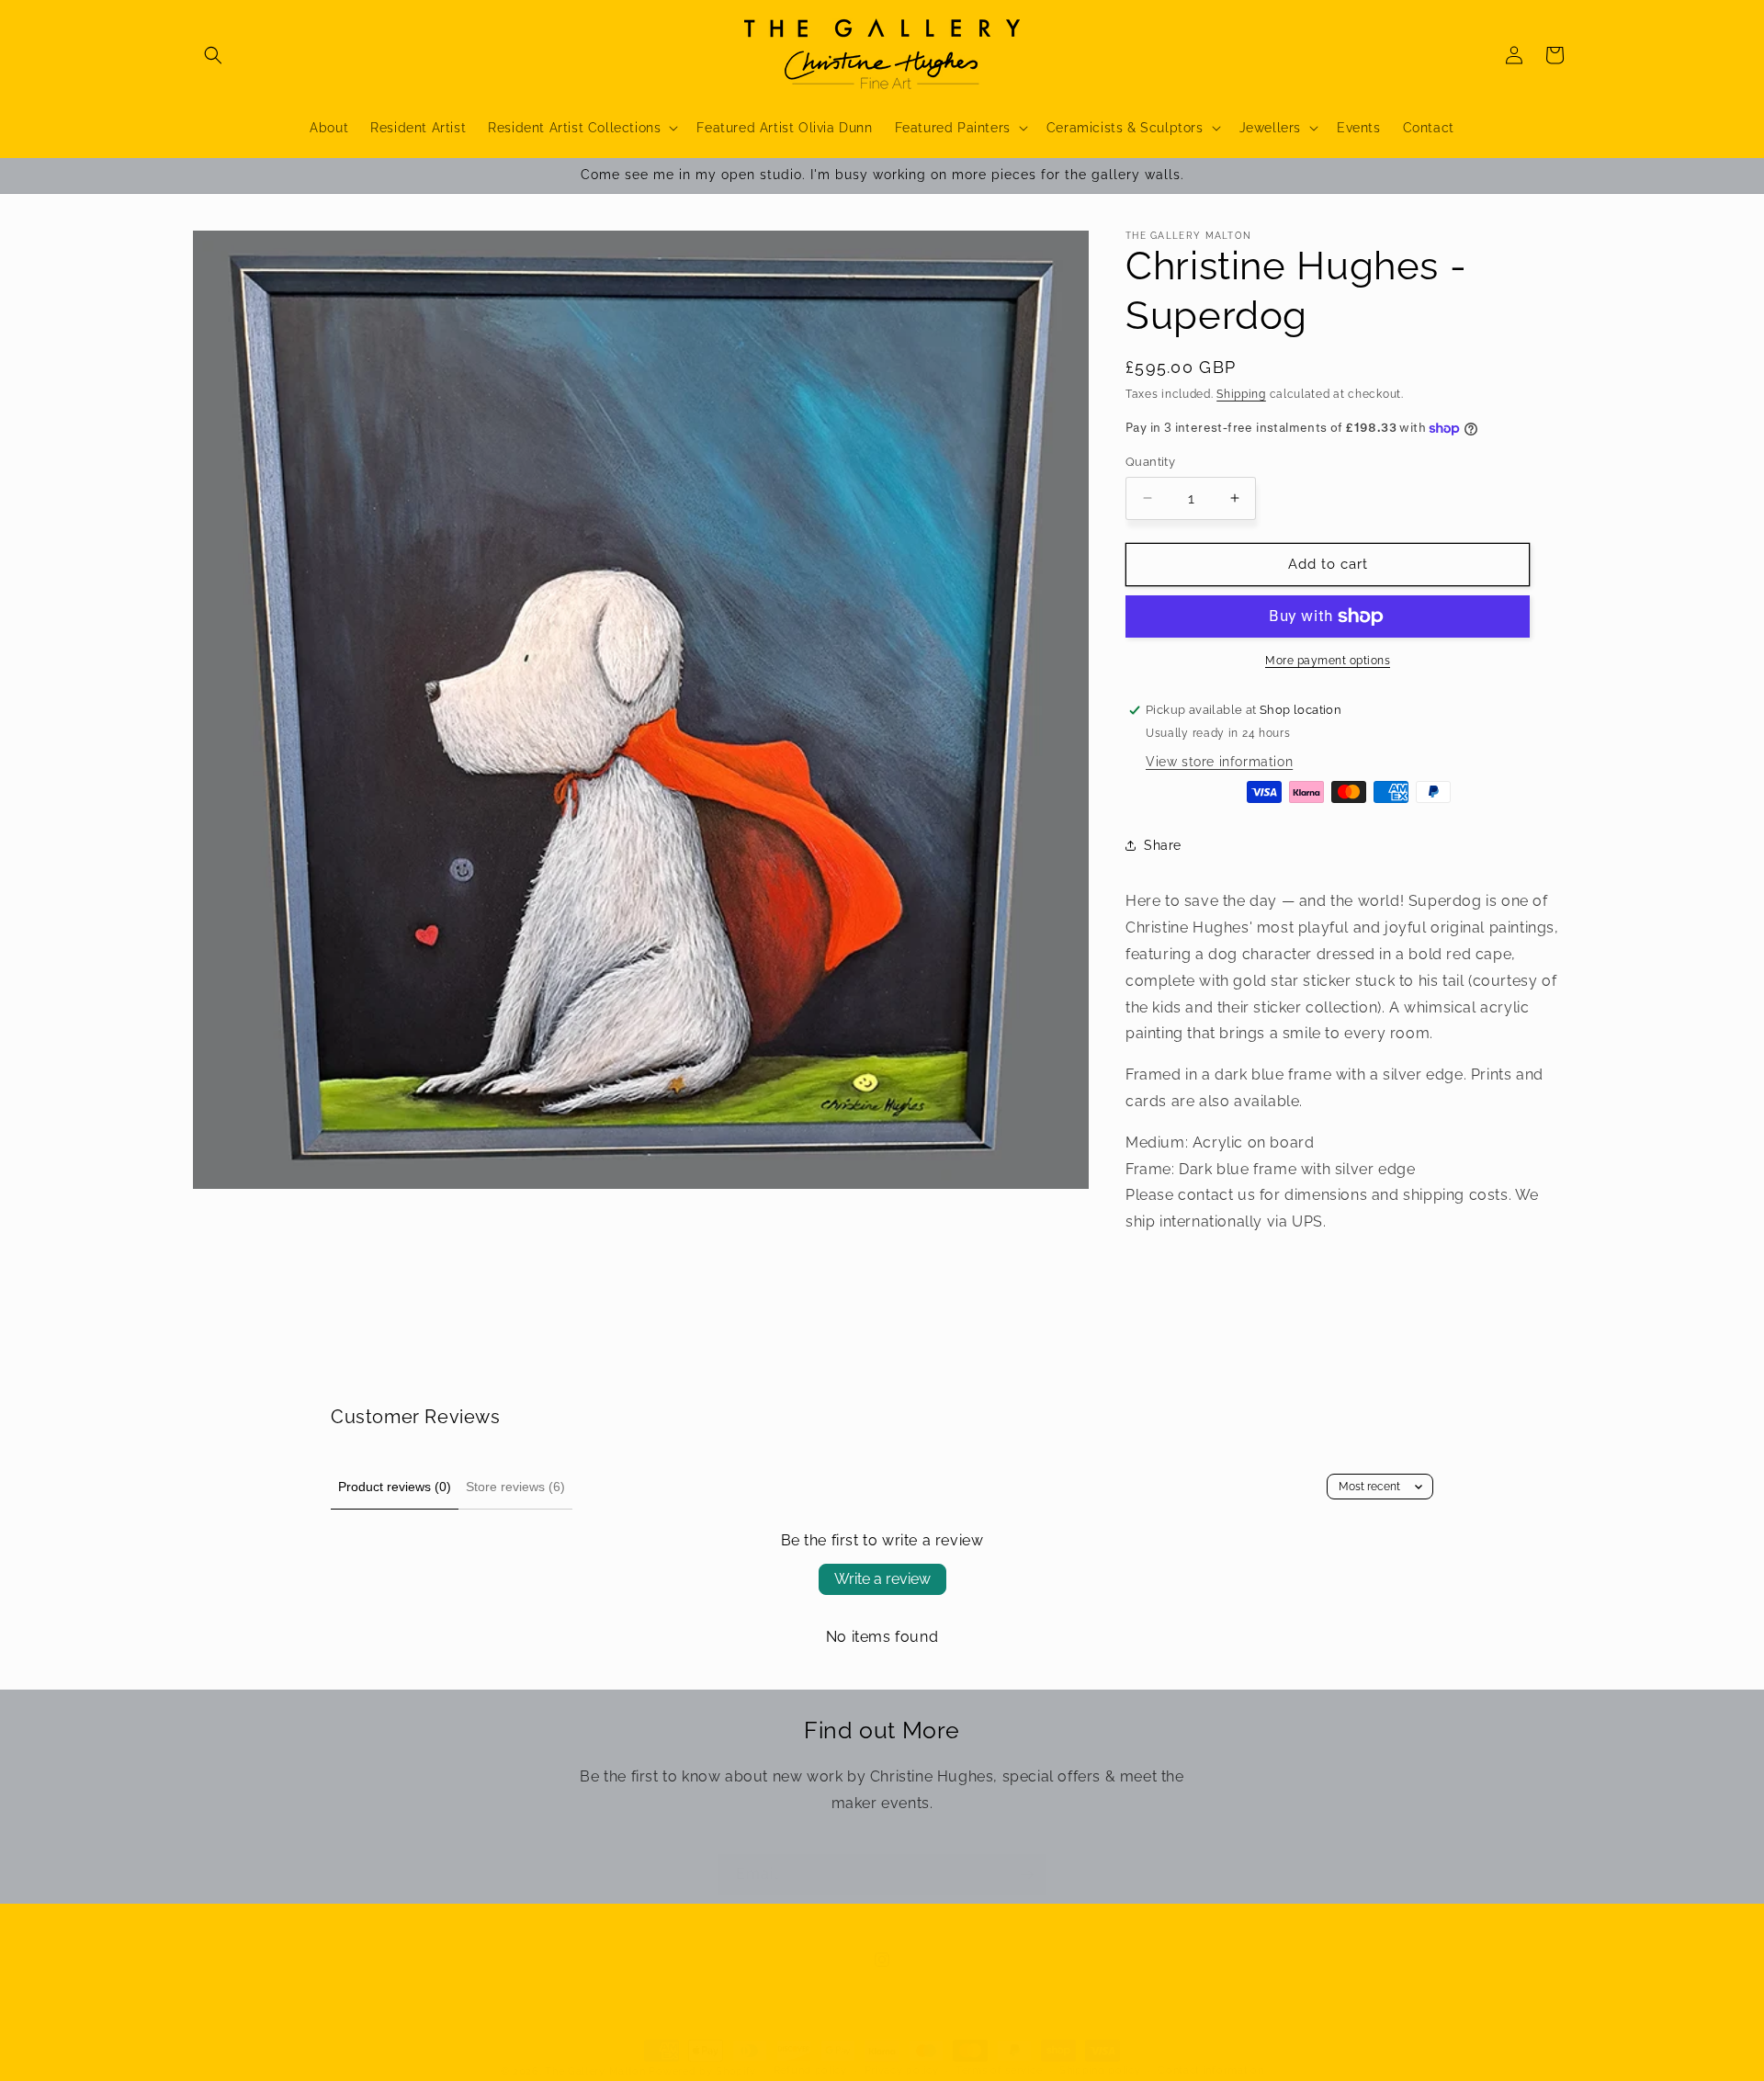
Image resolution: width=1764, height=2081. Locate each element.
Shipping (1241, 394)
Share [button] (1163, 845)
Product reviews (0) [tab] (395, 1487)
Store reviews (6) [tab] (515, 1487)
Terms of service (999, 2070)
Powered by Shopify (702, 2071)
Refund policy (810, 2070)
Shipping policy (1100, 2070)
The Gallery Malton (595, 2071)
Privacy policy (902, 2070)
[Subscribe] (1026, 1875)
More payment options (1328, 661)
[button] (213, 55)
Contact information (1210, 2070)
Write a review (882, 1579)
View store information (1219, 762)
